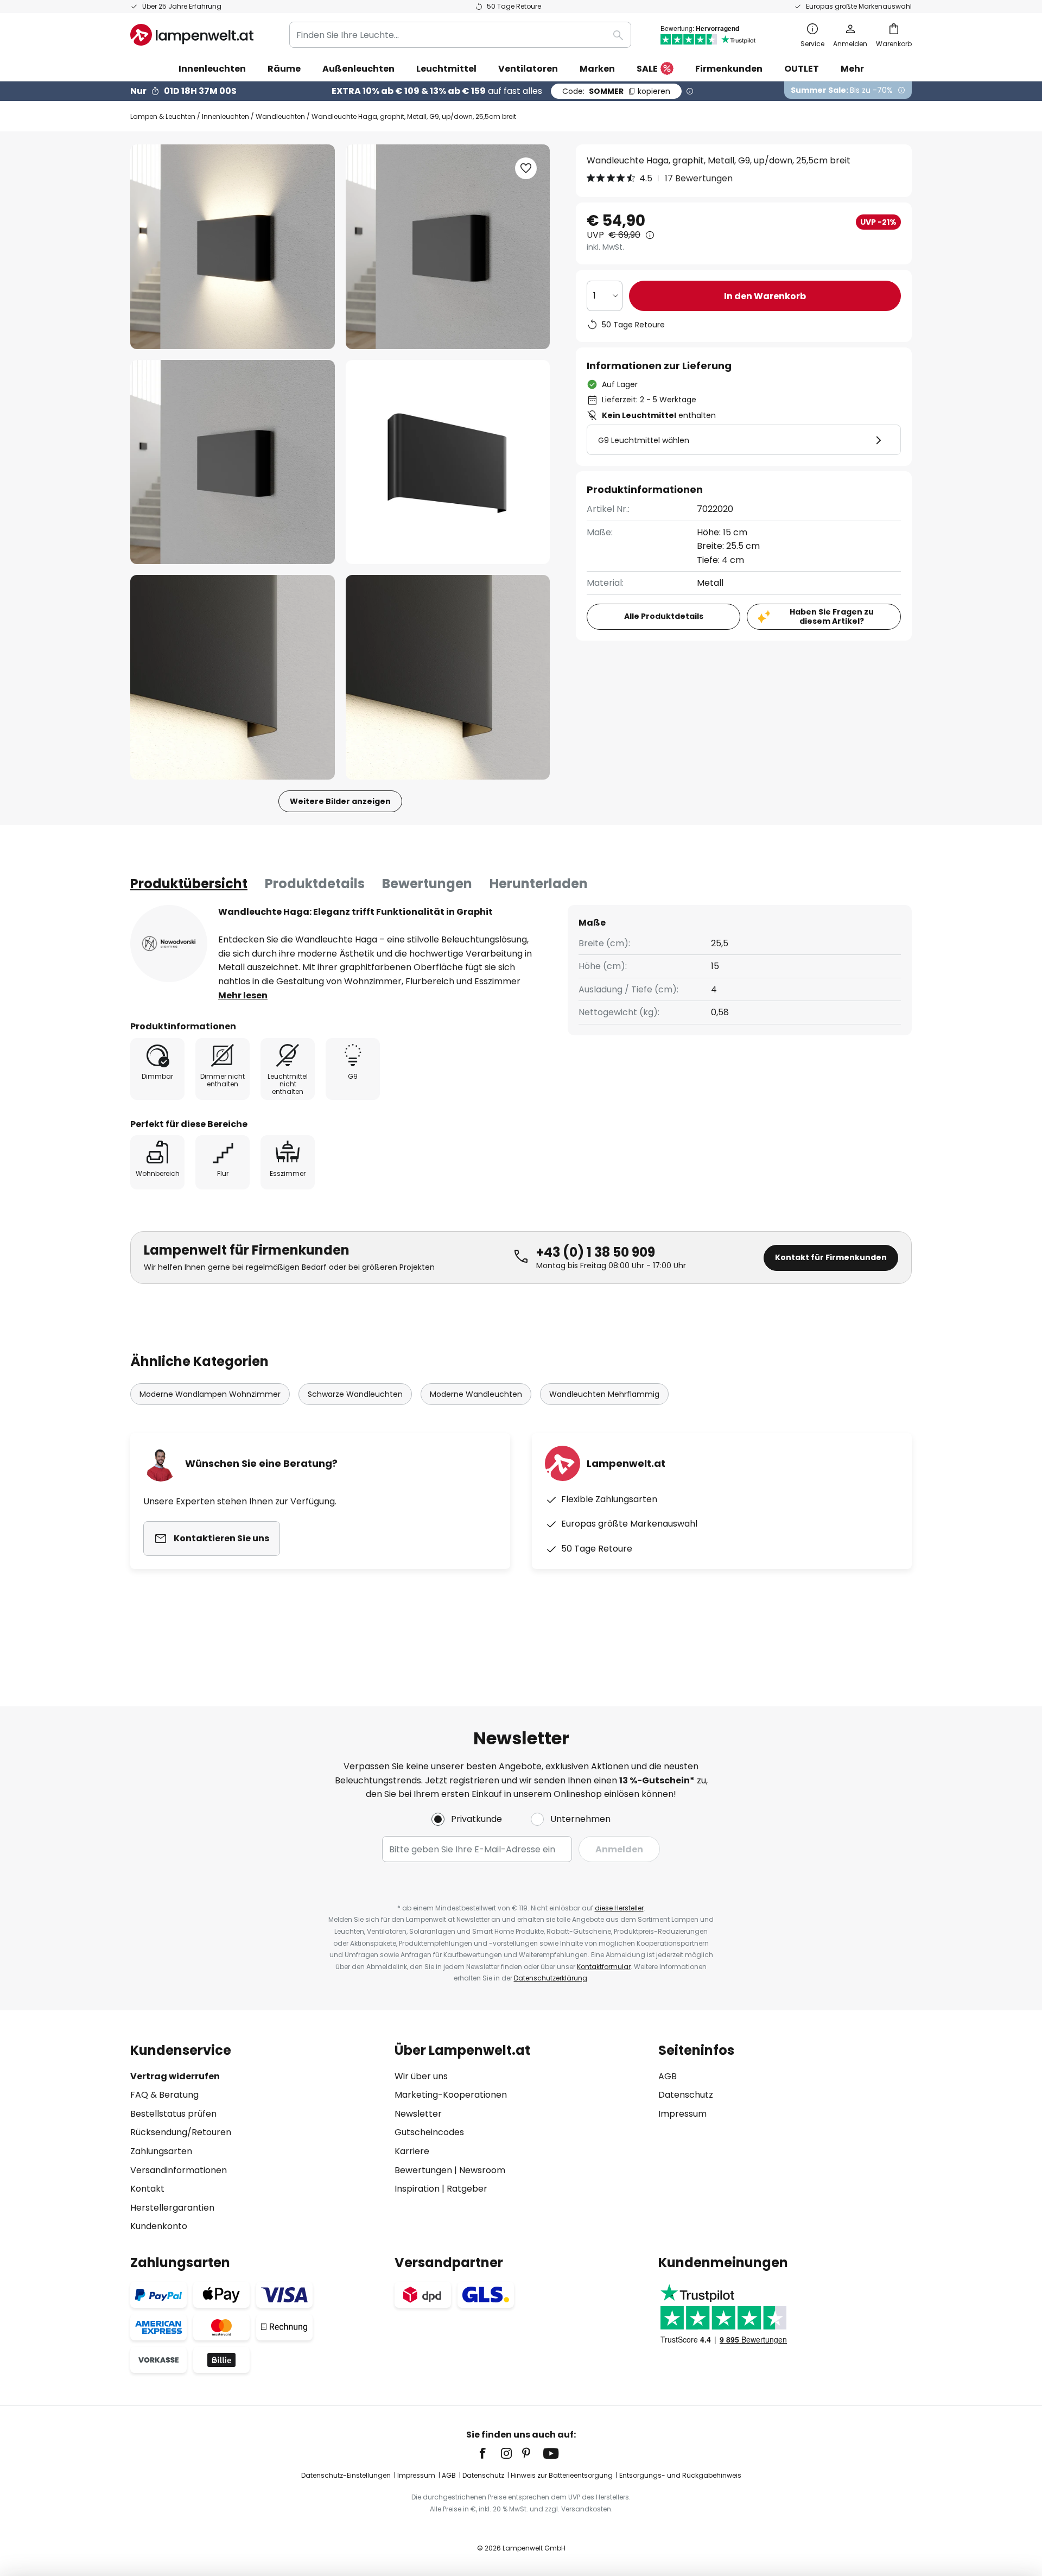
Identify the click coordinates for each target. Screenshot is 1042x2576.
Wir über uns (421, 2076)
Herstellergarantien (172, 2208)
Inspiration (417, 2189)
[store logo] (192, 35)
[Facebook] (490, 2453)
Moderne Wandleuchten (476, 1394)
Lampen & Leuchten (163, 116)
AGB (668, 2076)
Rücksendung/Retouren (181, 2132)
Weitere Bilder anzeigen (340, 801)
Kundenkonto (159, 2226)
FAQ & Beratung (164, 2095)
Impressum (682, 2114)
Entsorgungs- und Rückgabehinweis (680, 2475)
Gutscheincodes (429, 2132)
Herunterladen (539, 884)
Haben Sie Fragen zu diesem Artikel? (832, 616)
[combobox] (460, 35)
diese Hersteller (619, 1908)
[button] (233, 462)
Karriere (412, 2151)
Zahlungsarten (161, 2151)
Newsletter (418, 2114)
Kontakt (147, 2189)
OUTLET (802, 69)
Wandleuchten (280, 116)
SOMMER (616, 91)
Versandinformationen (179, 2170)
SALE (647, 69)
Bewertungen (427, 884)
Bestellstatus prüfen (173, 2114)
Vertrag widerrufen (175, 2076)
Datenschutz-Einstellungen (346, 2475)
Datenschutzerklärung (551, 1978)
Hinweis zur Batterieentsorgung (562, 2475)
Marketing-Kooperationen (451, 2095)
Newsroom (482, 2170)
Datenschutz (686, 2095)
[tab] (189, 884)
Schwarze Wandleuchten (355, 1394)
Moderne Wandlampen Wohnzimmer (210, 1394)
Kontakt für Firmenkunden (831, 1257)
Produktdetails (315, 884)
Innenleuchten (225, 116)
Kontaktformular (604, 1967)
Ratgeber (467, 2189)
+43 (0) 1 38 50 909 (596, 1252)
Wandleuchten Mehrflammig (604, 1394)
